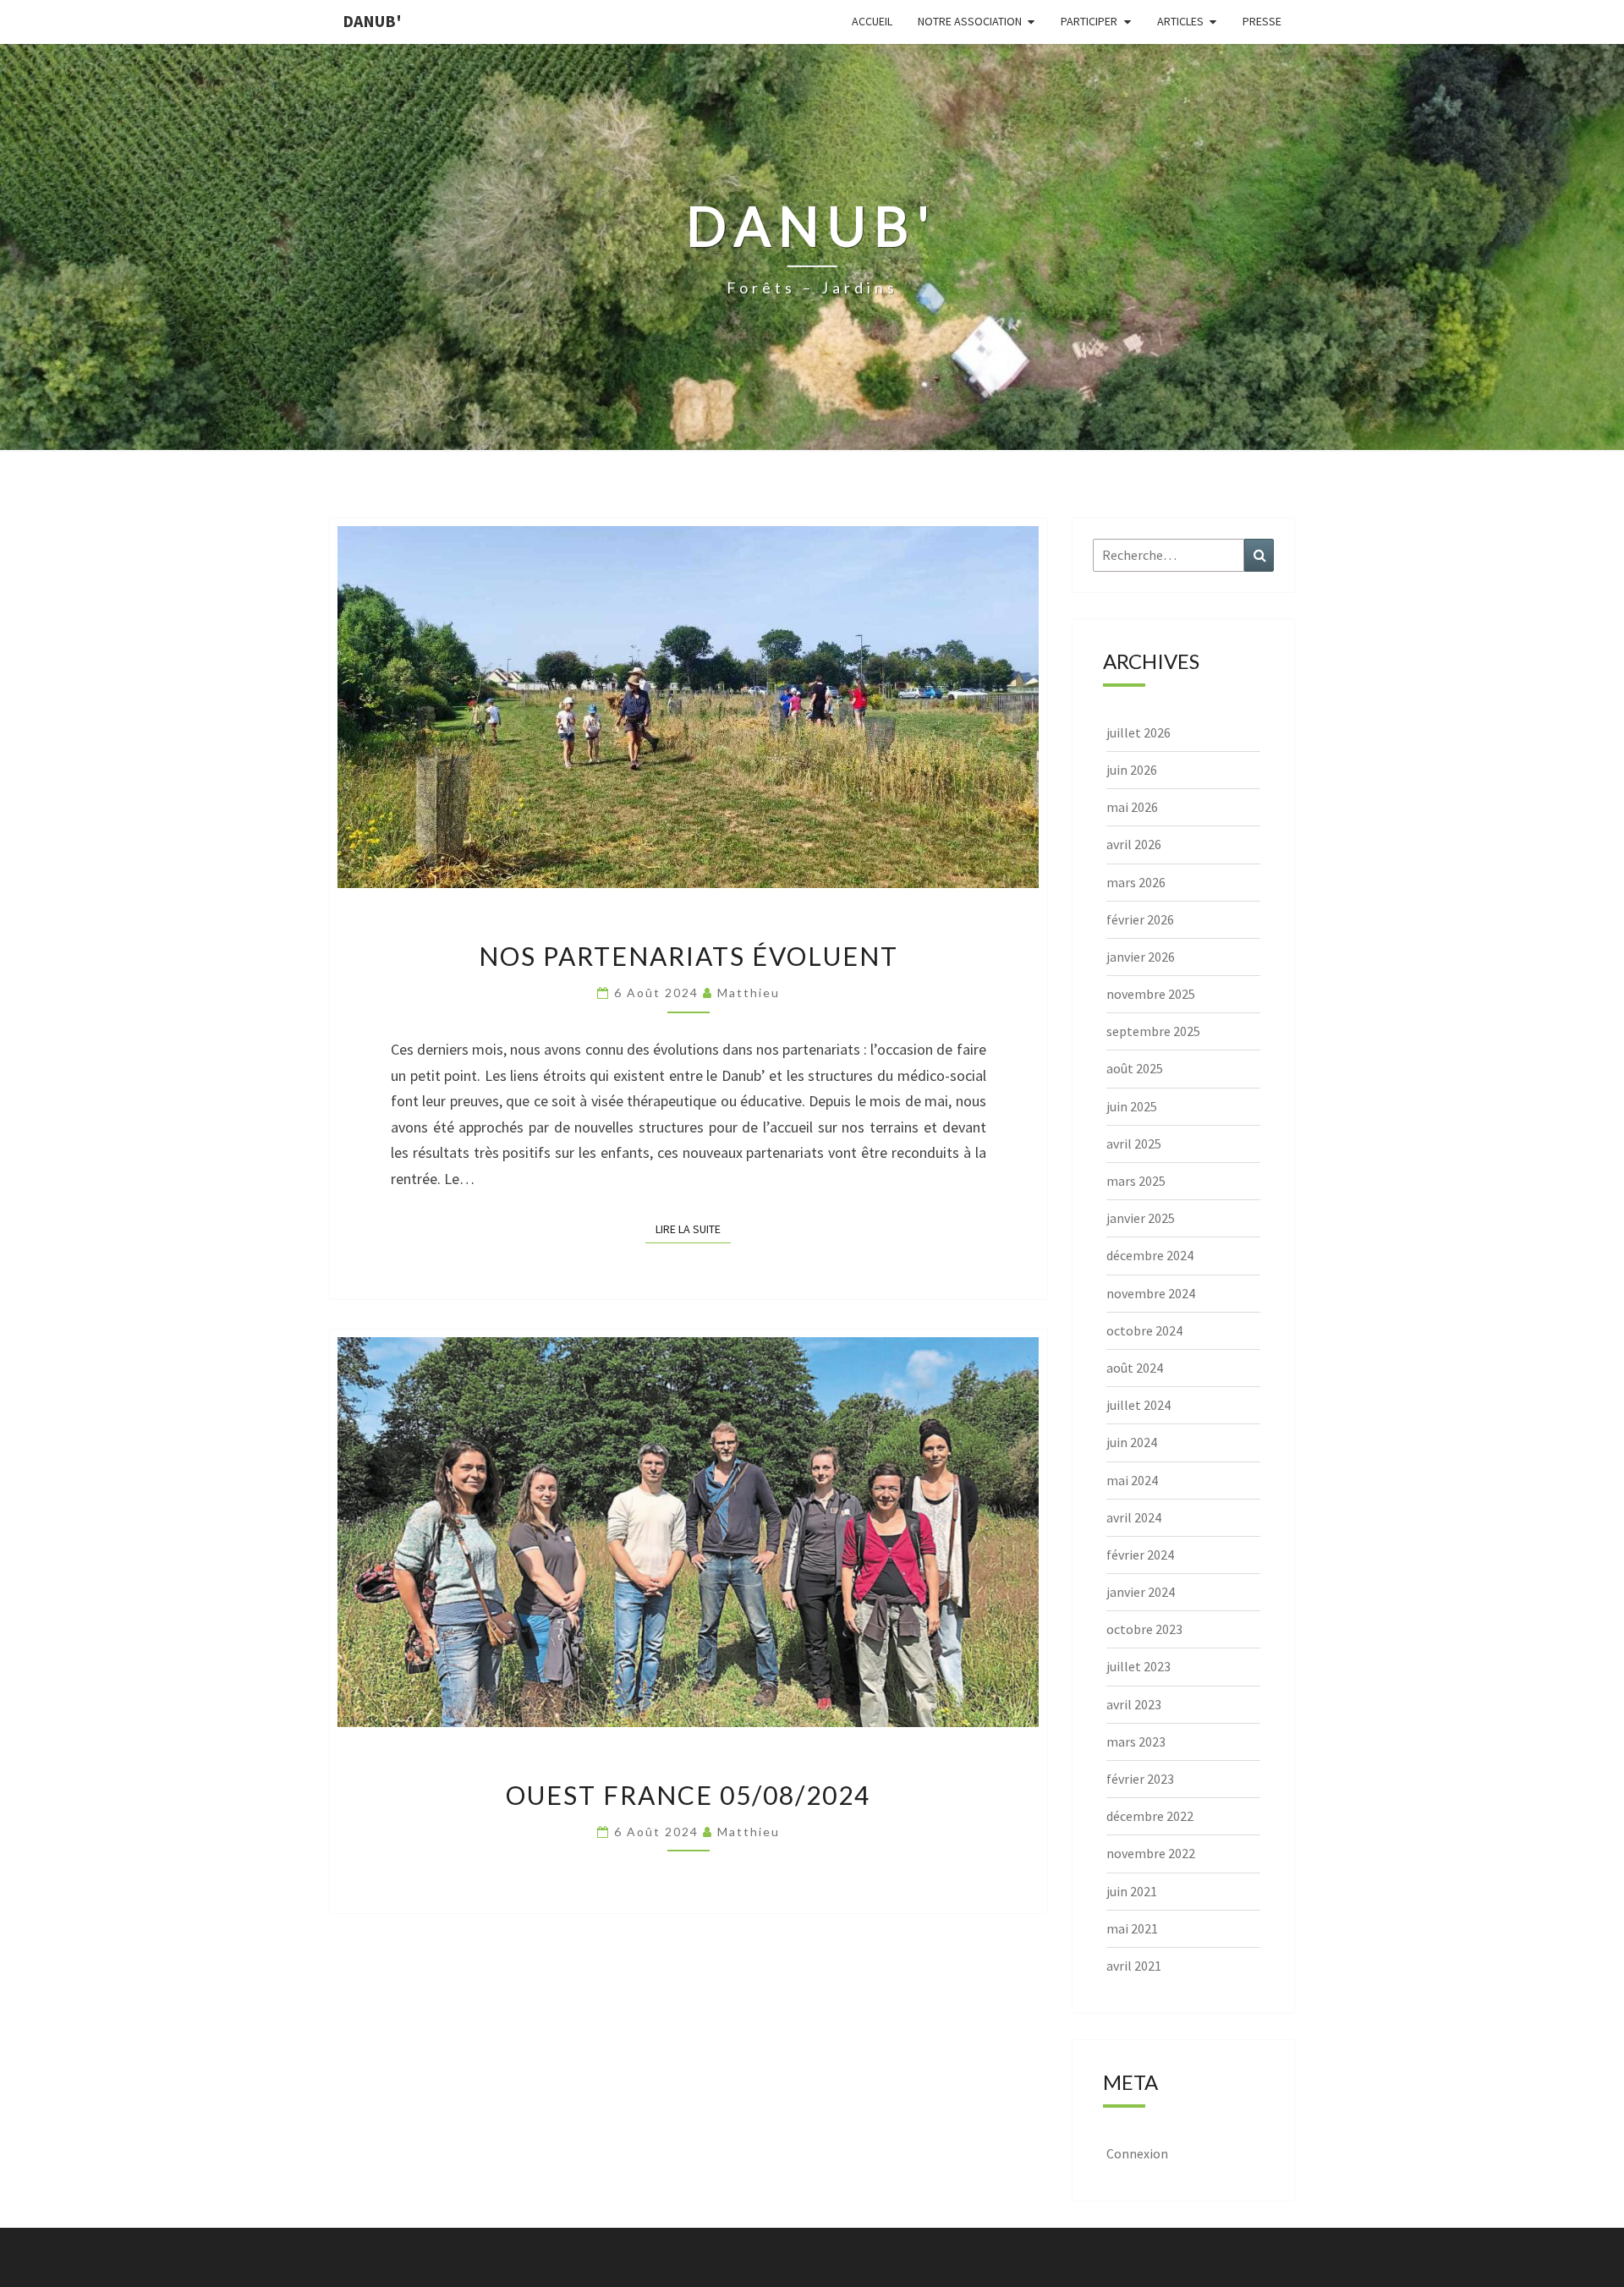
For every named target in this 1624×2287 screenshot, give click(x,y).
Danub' (372, 21)
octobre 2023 (1144, 1629)
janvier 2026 (1141, 957)
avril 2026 (1134, 844)
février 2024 (1140, 1555)
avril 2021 (1134, 1966)
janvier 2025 (1141, 1218)
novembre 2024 (1151, 1293)
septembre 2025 (1153, 1031)
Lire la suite (693, 1229)
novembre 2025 (1151, 994)
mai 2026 (1132, 807)
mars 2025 (1136, 1181)
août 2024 (1135, 1368)
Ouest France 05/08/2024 (688, 1795)
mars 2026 (1136, 882)
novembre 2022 (1151, 1853)
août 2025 (1135, 1068)
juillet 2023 (1138, 1666)
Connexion (1137, 2153)
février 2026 (1140, 919)
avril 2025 (1134, 1143)
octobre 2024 (1144, 1330)
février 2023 (1140, 1779)
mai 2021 (1132, 1928)
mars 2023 (1136, 1741)
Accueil (872, 21)
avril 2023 (1134, 1704)
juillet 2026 (1138, 732)
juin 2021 (1132, 1891)
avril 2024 (1134, 1517)
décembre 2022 (1150, 1816)
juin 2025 (1132, 1106)
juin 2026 (1132, 770)
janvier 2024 (1141, 1592)
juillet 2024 (1138, 1405)
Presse (1262, 21)
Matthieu (749, 993)
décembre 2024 (1150, 1255)
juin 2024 (1132, 1442)
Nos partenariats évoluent (689, 956)
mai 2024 (1132, 1480)
